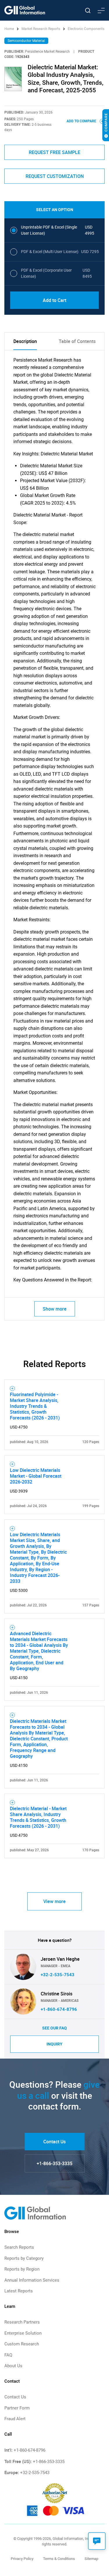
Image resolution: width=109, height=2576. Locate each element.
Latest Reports (19, 2291)
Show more (55, 1309)
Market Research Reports (41, 29)
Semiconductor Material (26, 41)
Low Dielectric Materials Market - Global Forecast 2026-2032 (36, 1476)
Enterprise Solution (23, 2333)
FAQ (8, 2355)
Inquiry (54, 2044)
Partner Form (17, 2408)
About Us (13, 2366)
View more (54, 1901)
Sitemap (91, 2559)
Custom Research (22, 2344)
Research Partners (22, 2322)
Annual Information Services (32, 2280)
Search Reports (19, 2247)
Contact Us (54, 2142)
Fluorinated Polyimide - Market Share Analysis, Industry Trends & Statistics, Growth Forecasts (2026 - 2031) (35, 1406)
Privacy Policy (22, 2559)
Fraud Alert (15, 2419)
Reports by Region (22, 2269)
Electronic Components (86, 29)
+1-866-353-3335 (54, 2163)
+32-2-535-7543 (58, 1975)
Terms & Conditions (59, 2559)
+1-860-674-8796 (59, 2009)
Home (10, 29)
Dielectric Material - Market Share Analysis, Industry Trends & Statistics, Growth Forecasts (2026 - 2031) (38, 1817)
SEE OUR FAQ (54, 2028)
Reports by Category (24, 2258)
